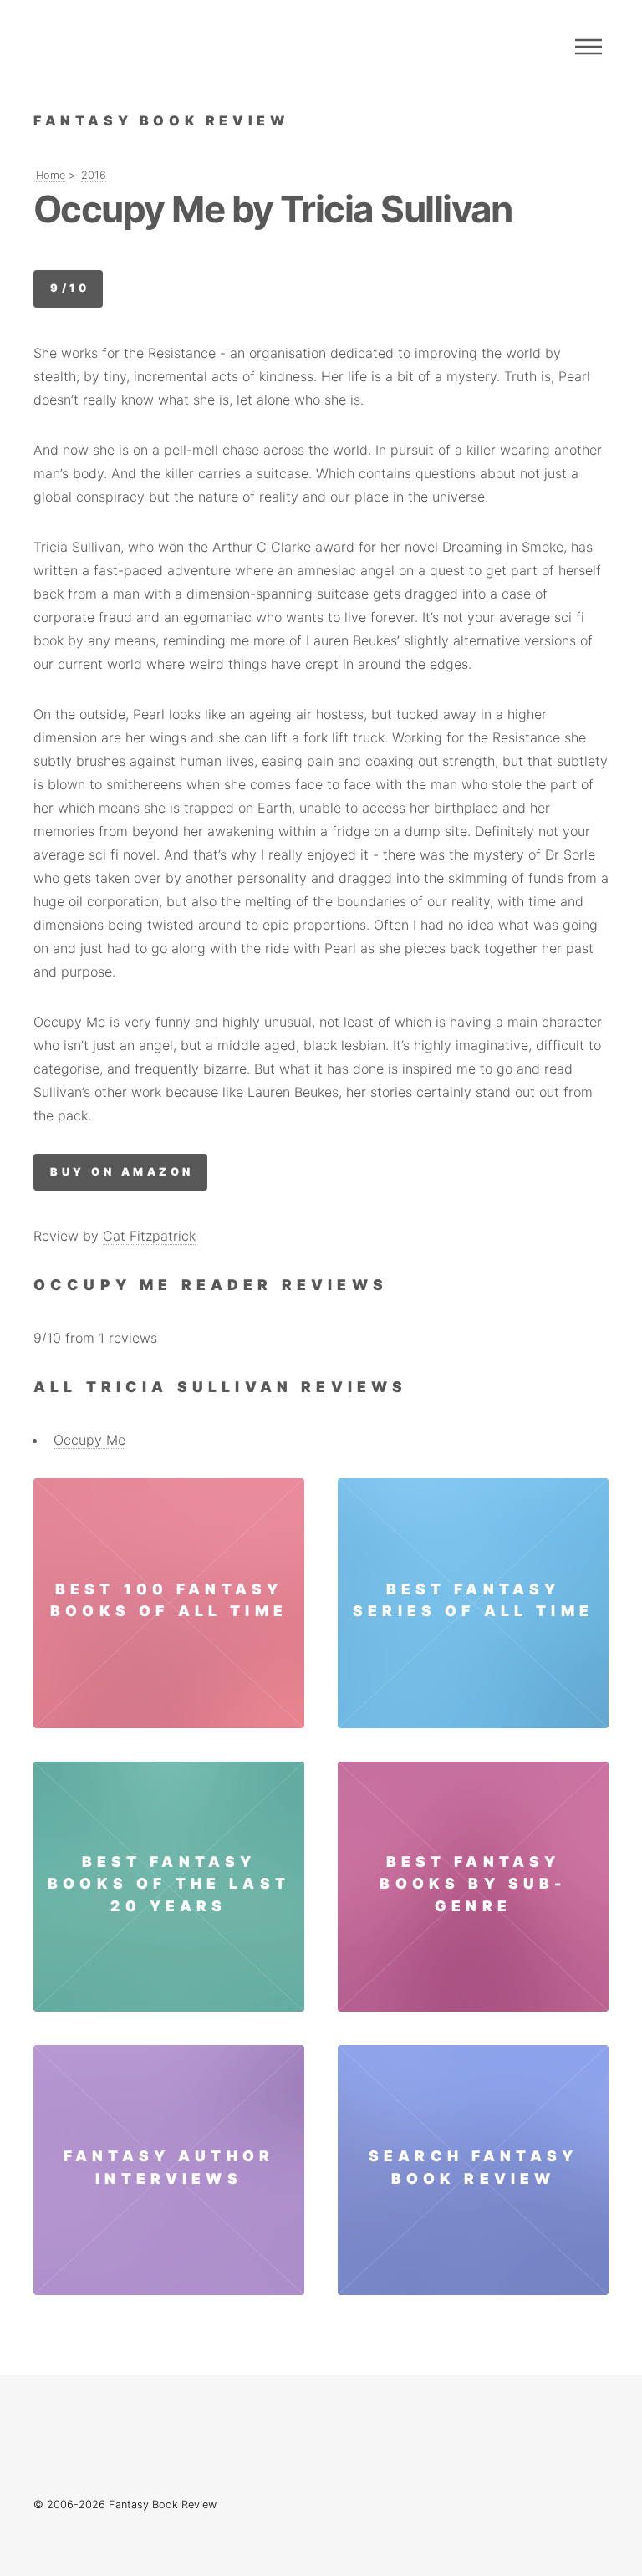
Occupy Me (89, 1440)
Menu (588, 47)
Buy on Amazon (122, 1172)
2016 (94, 175)
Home (51, 175)
